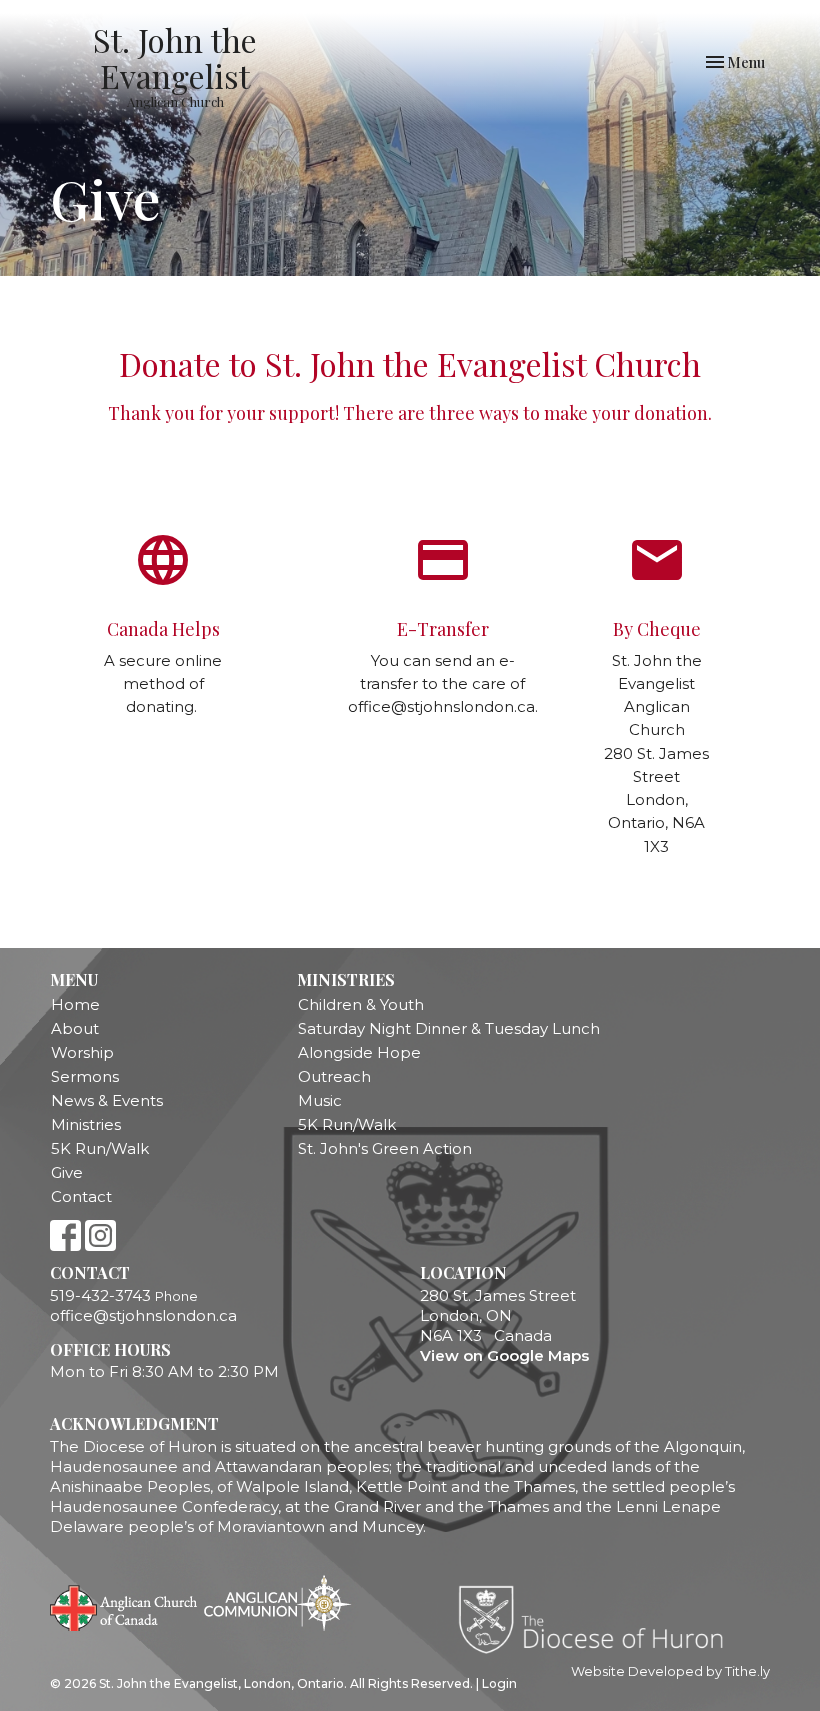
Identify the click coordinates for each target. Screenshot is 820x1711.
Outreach (334, 1076)
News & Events (107, 1100)
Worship (82, 1052)
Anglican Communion (277, 1602)
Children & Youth (361, 1004)
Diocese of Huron (598, 1619)
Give (67, 1172)
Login (499, 1683)
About (75, 1028)
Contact (81, 1196)
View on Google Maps (504, 1355)
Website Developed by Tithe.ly (670, 1671)
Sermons (85, 1076)
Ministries (86, 1124)
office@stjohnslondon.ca (143, 1315)
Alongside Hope (359, 1052)
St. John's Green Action (385, 1148)
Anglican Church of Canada (124, 1606)
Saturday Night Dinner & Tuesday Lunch (449, 1028)
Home (75, 1004)
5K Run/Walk (100, 1148)
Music (320, 1100)
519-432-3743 (100, 1295)
